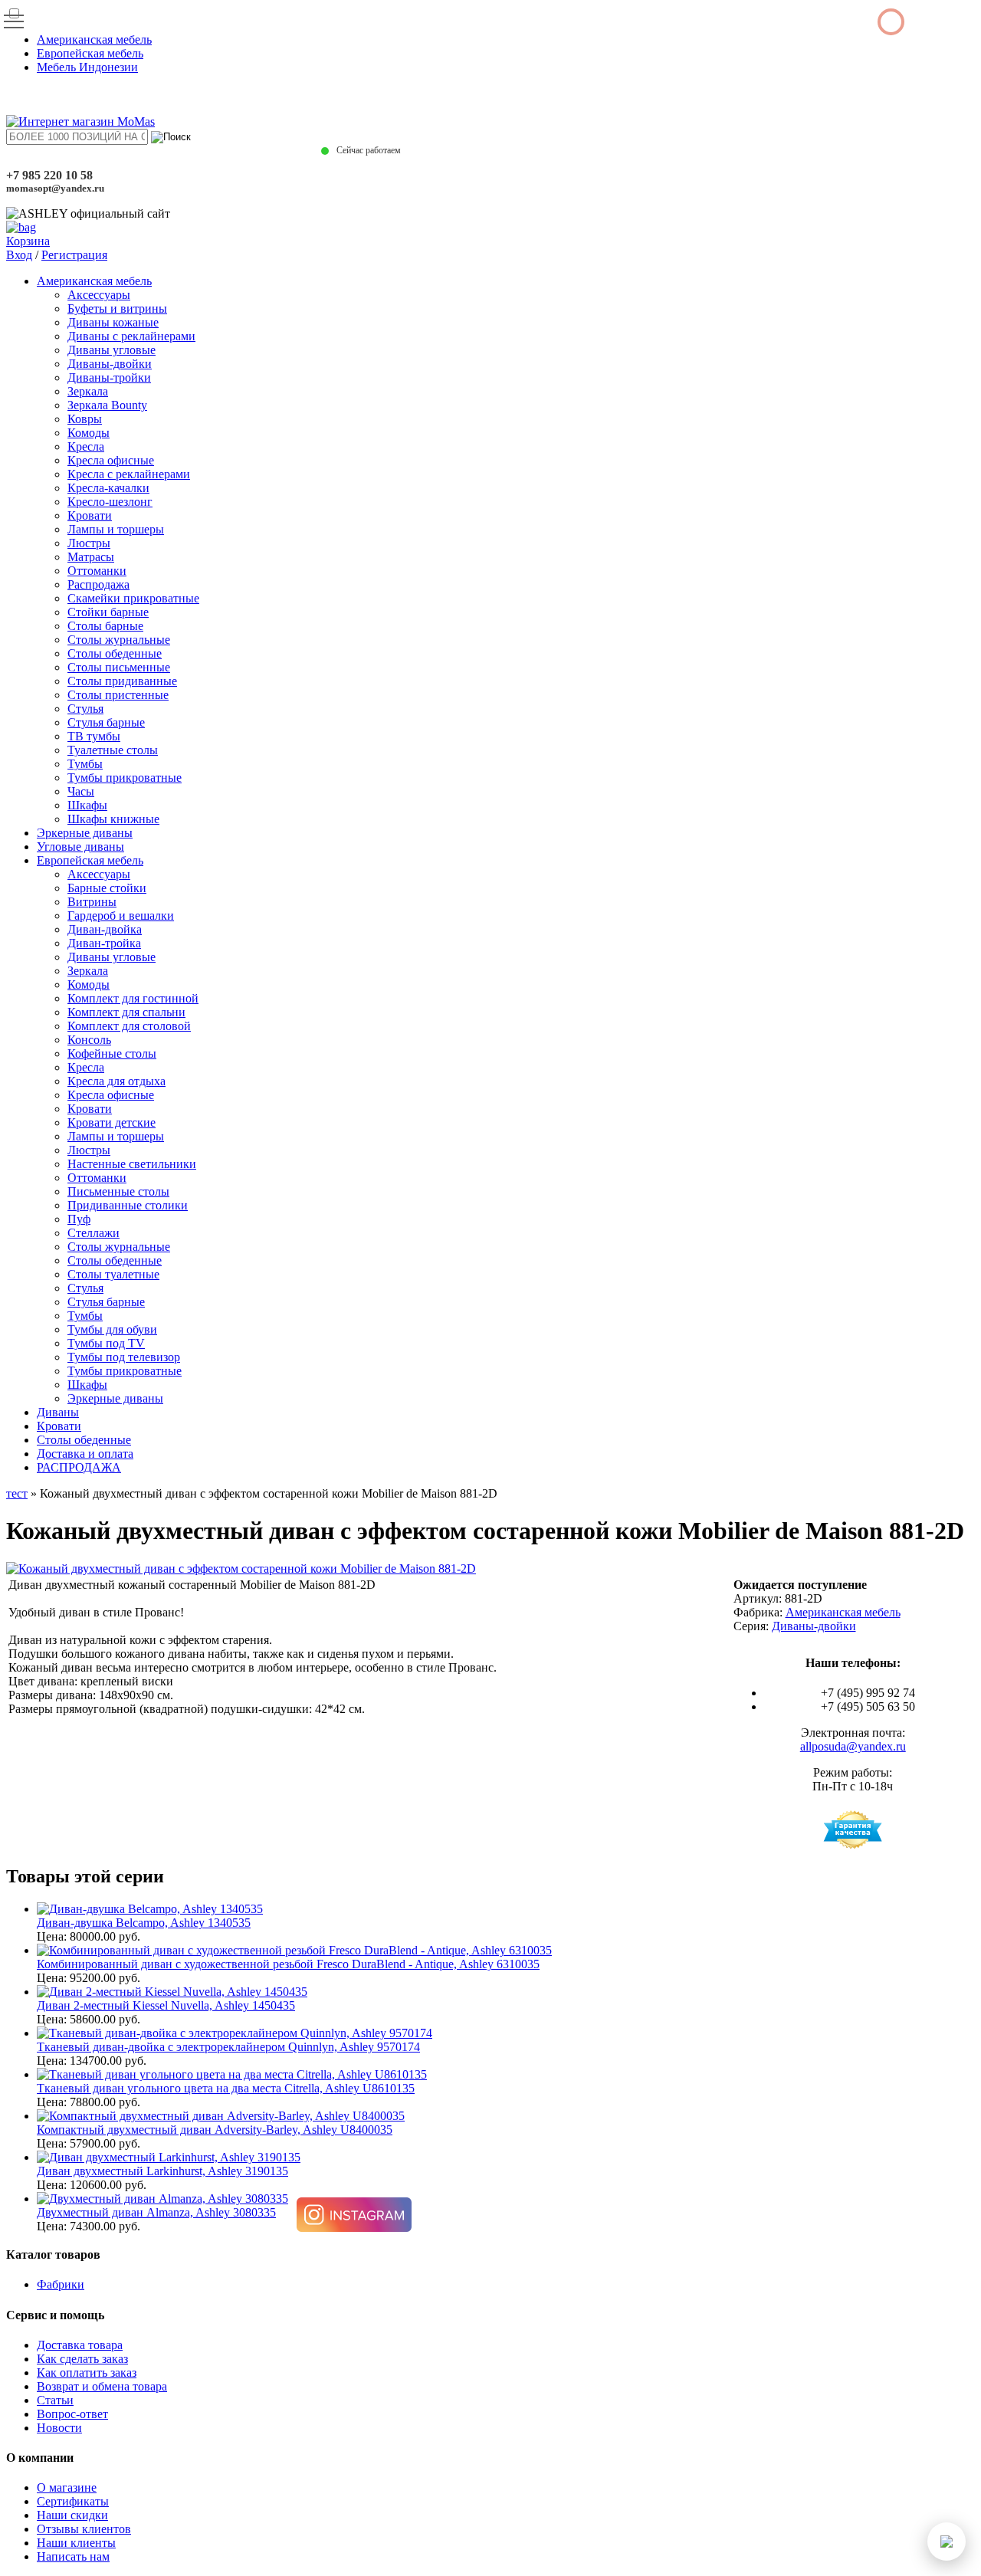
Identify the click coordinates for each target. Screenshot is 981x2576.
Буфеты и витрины (117, 308)
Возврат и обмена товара (102, 2386)
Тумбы (85, 764)
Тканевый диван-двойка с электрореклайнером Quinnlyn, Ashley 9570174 (228, 2047)
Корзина (28, 241)
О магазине (67, 2487)
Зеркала (88, 391)
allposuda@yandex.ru (853, 1746)
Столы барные (105, 626)
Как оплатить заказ (87, 2373)
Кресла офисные (111, 460)
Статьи (55, 2400)
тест (17, 1493)
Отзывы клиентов (84, 2529)
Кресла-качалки (108, 488)
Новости (59, 2428)
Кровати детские (112, 1122)
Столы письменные (119, 667)
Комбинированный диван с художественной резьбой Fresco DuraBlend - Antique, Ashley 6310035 (288, 1964)
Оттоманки (97, 571)
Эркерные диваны (85, 833)
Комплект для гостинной (133, 998)
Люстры (89, 543)
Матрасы (91, 557)
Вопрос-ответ (72, 2414)
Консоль (89, 1040)
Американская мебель (94, 39)
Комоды (89, 433)
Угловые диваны (80, 847)
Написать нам (73, 2556)
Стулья (85, 709)
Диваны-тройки (109, 377)
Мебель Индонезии (87, 67)
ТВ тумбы (94, 736)
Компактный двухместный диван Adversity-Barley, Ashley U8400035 (215, 2130)
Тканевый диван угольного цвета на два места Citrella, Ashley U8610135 (226, 2088)
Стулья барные (106, 722)
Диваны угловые (112, 350)
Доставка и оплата (85, 1454)
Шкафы (87, 805)
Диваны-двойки (110, 364)
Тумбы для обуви (112, 1329)
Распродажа (98, 584)
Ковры (85, 419)
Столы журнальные (119, 640)
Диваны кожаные (113, 322)
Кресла (86, 446)
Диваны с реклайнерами (131, 336)
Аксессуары (99, 295)
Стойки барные (108, 612)
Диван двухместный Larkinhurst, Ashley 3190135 (162, 2171)
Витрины (92, 902)
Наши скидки (72, 2515)
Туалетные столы (113, 750)
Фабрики (61, 2284)
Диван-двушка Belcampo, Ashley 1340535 (144, 1923)
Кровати (90, 515)
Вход (19, 255)
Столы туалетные (113, 1274)
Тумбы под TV (106, 1343)
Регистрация (74, 255)
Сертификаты (73, 2501)
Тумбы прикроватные (125, 778)
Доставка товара (80, 2345)
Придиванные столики (128, 1205)
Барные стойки (107, 888)
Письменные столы (118, 1191)
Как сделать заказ (82, 2359)
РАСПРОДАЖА (79, 1467)
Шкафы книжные (113, 819)
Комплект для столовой (129, 1026)
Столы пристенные (118, 695)
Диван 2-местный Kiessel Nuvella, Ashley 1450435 (166, 2005)
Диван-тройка (104, 943)
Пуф (79, 1219)
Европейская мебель (90, 53)
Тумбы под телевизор (124, 1357)
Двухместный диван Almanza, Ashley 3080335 (156, 2212)
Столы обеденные (115, 653)
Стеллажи (94, 1233)
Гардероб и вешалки (121, 916)
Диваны (58, 1412)
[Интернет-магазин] (80, 121)
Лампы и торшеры (116, 529)
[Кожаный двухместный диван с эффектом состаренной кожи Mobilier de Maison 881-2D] (241, 1569)
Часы (81, 791)
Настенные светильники (132, 1164)
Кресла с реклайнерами (129, 474)
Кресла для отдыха (116, 1081)
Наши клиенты (76, 2543)
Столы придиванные (122, 681)
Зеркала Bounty (107, 405)
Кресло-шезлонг (110, 502)
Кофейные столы (112, 1053)
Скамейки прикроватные (133, 598)
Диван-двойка (105, 929)
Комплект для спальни (126, 1012)
